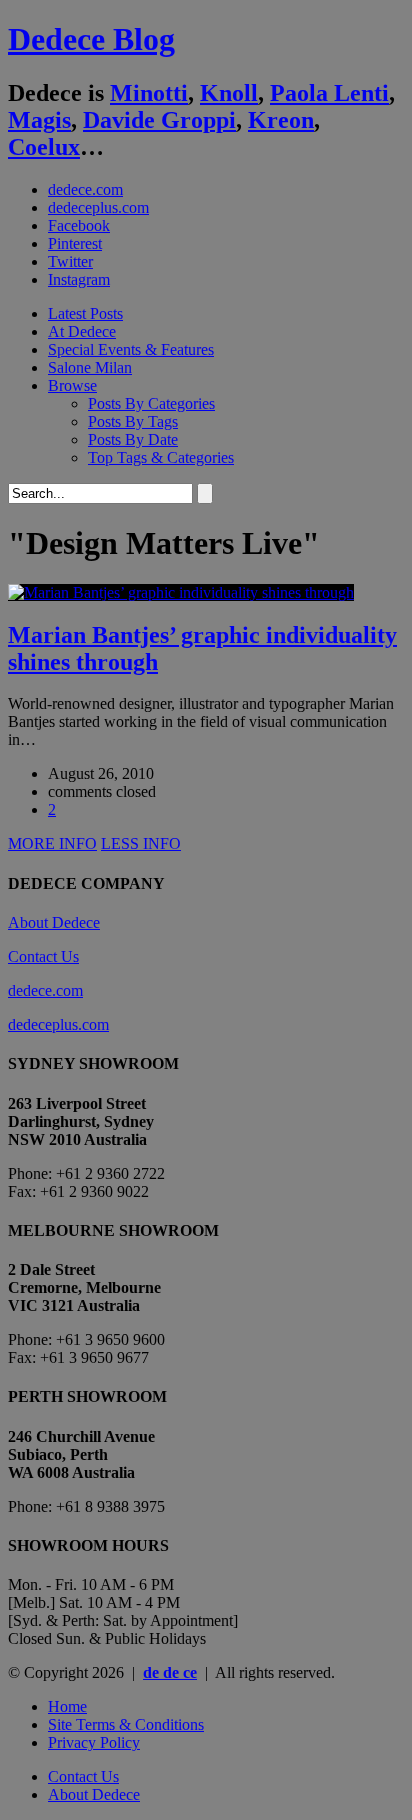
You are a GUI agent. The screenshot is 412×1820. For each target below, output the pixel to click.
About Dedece (54, 922)
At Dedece (82, 331)
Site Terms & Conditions (126, 1724)
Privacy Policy (94, 1742)
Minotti (149, 93)
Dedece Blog (91, 39)
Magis (39, 120)
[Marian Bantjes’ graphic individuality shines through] (181, 592)
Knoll (229, 93)
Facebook (79, 225)
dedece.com (85, 189)
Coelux (44, 147)
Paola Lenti (329, 93)
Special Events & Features (131, 349)
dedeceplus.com (98, 207)
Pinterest (75, 243)
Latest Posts (85, 313)
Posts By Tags (133, 421)
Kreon (281, 120)
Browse (72, 385)
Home (67, 1706)
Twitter (70, 261)
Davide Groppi (159, 120)
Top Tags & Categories (161, 457)
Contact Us (43, 956)
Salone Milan (90, 367)
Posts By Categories (151, 403)
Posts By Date (133, 439)
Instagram (79, 279)
